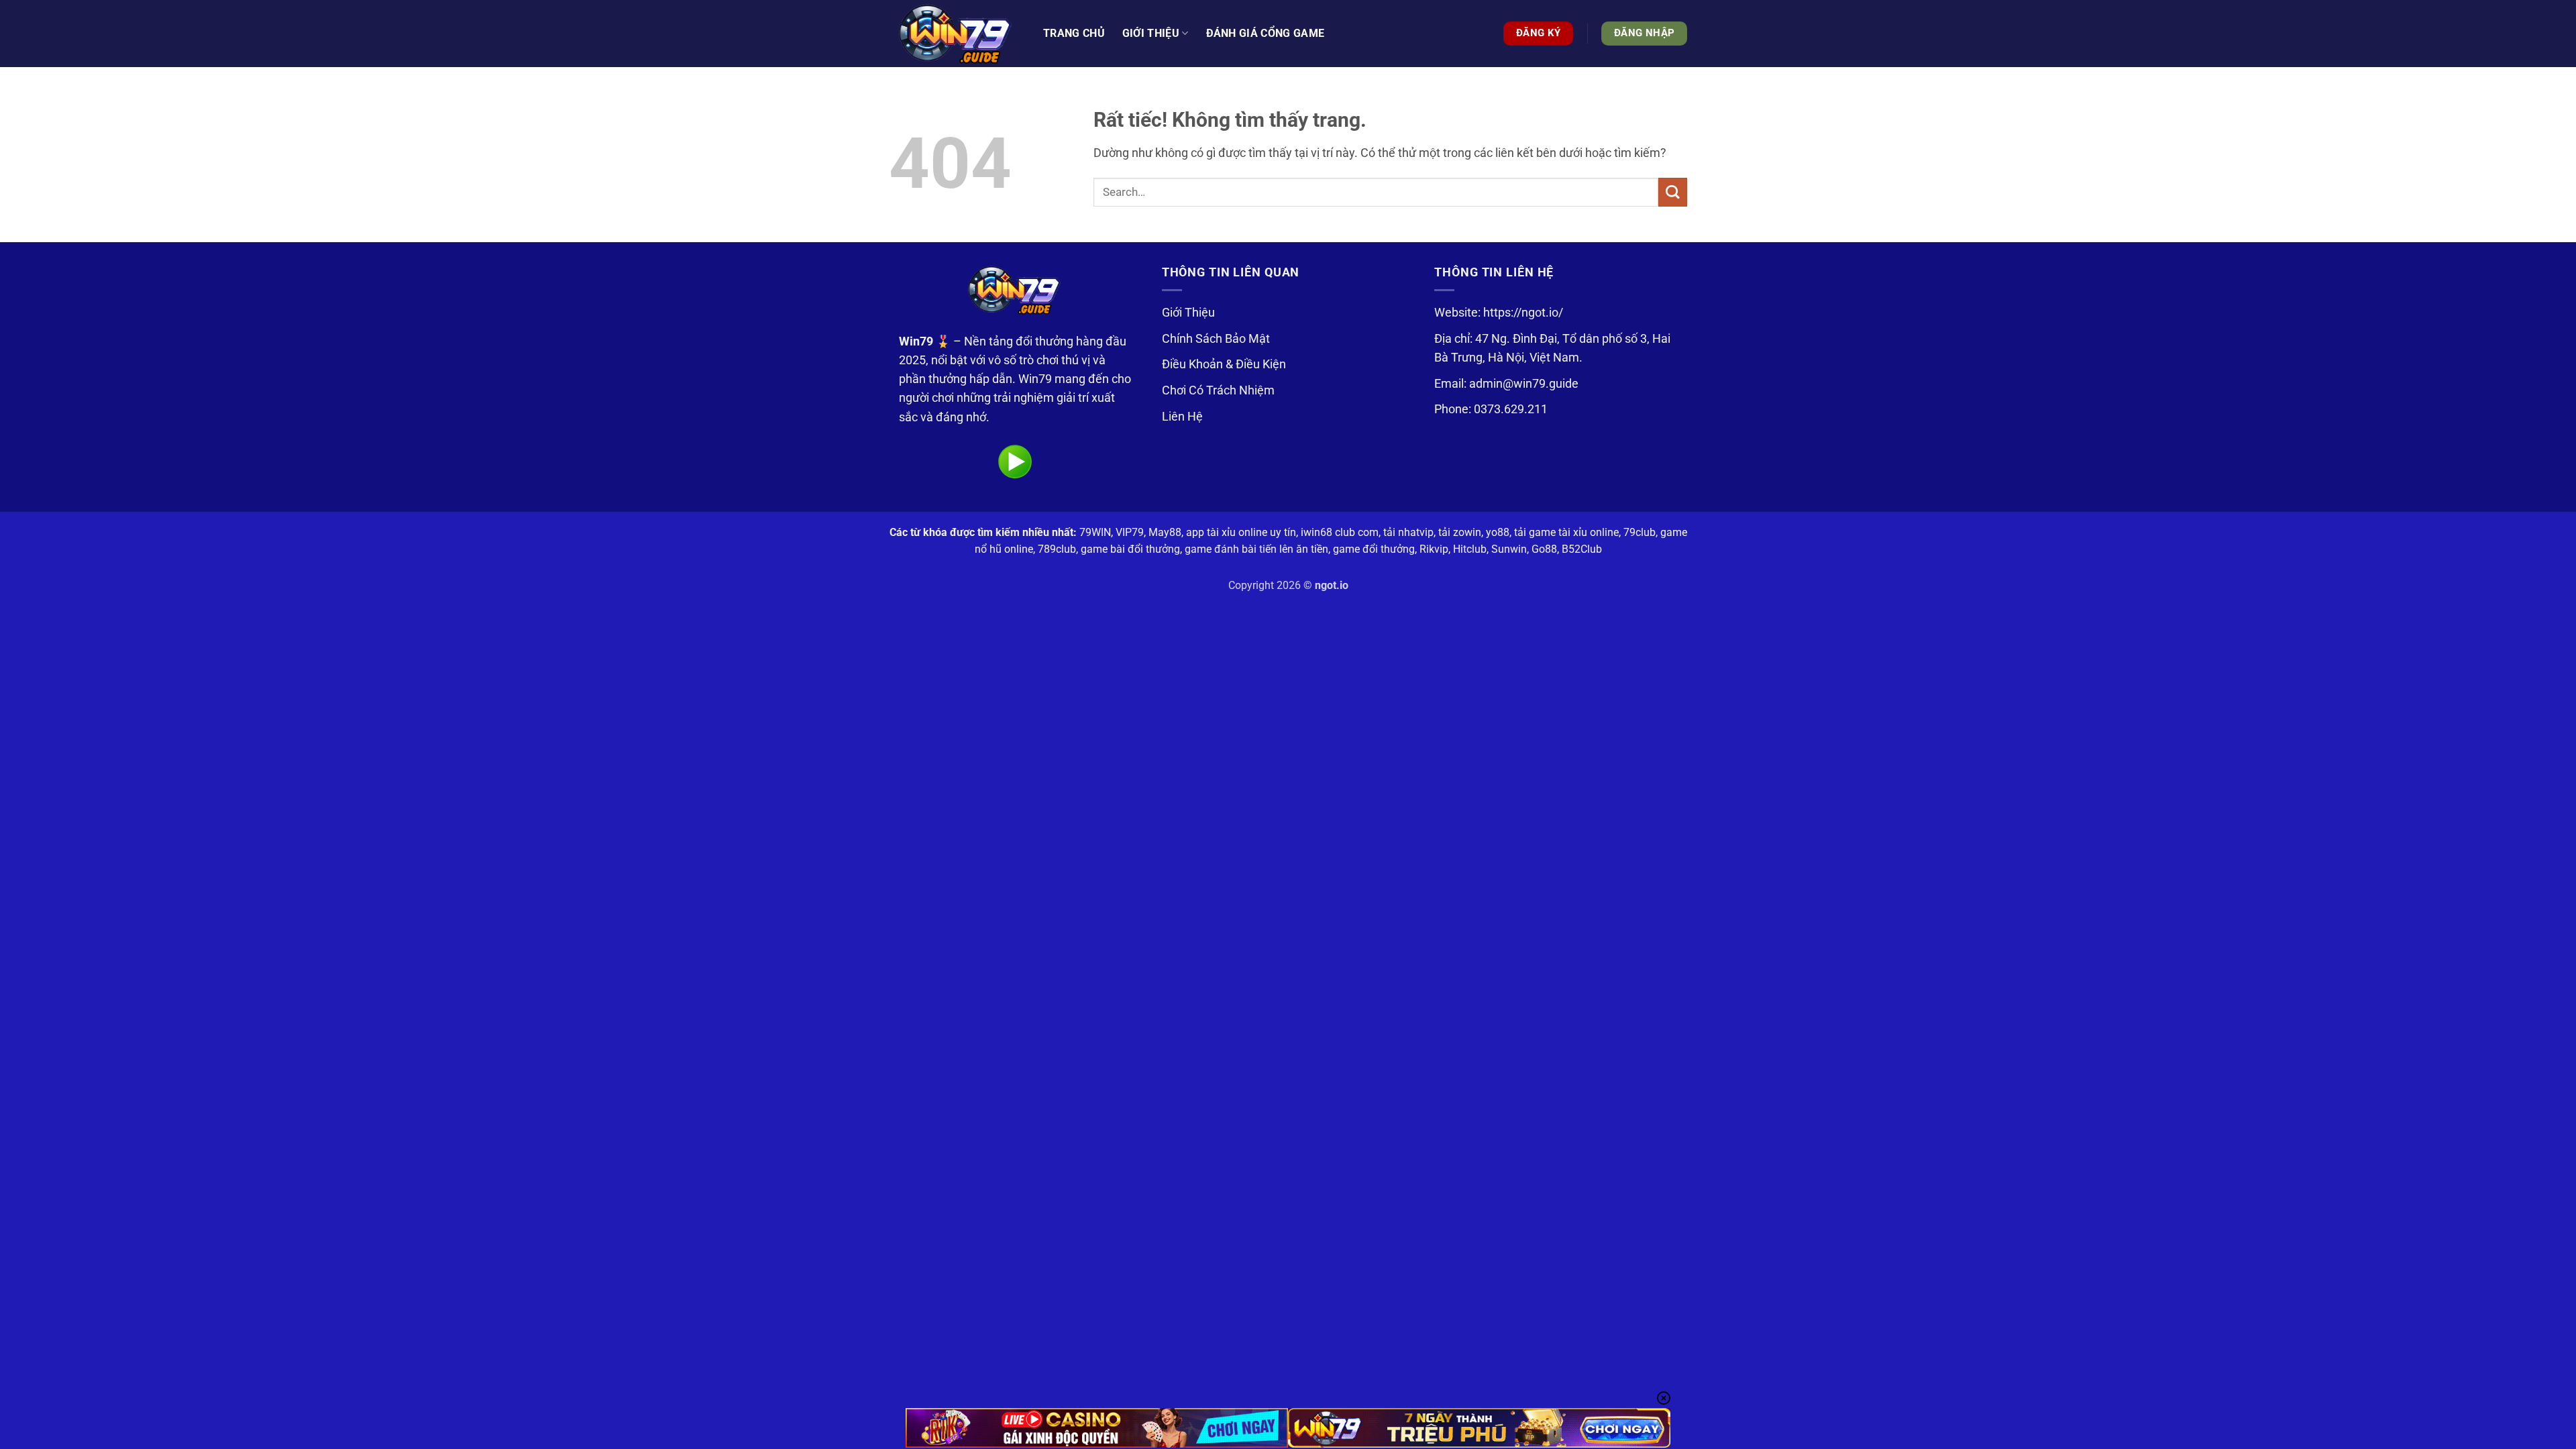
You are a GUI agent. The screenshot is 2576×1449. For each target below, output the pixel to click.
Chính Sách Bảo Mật (1216, 339)
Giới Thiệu (1188, 313)
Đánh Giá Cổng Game (1266, 33)
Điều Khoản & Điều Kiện (1224, 364)
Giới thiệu (1151, 33)
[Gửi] (1673, 192)
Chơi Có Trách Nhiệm (1218, 390)
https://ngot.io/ (1523, 313)
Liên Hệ (1182, 417)
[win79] (956, 34)
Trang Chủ (1074, 33)
